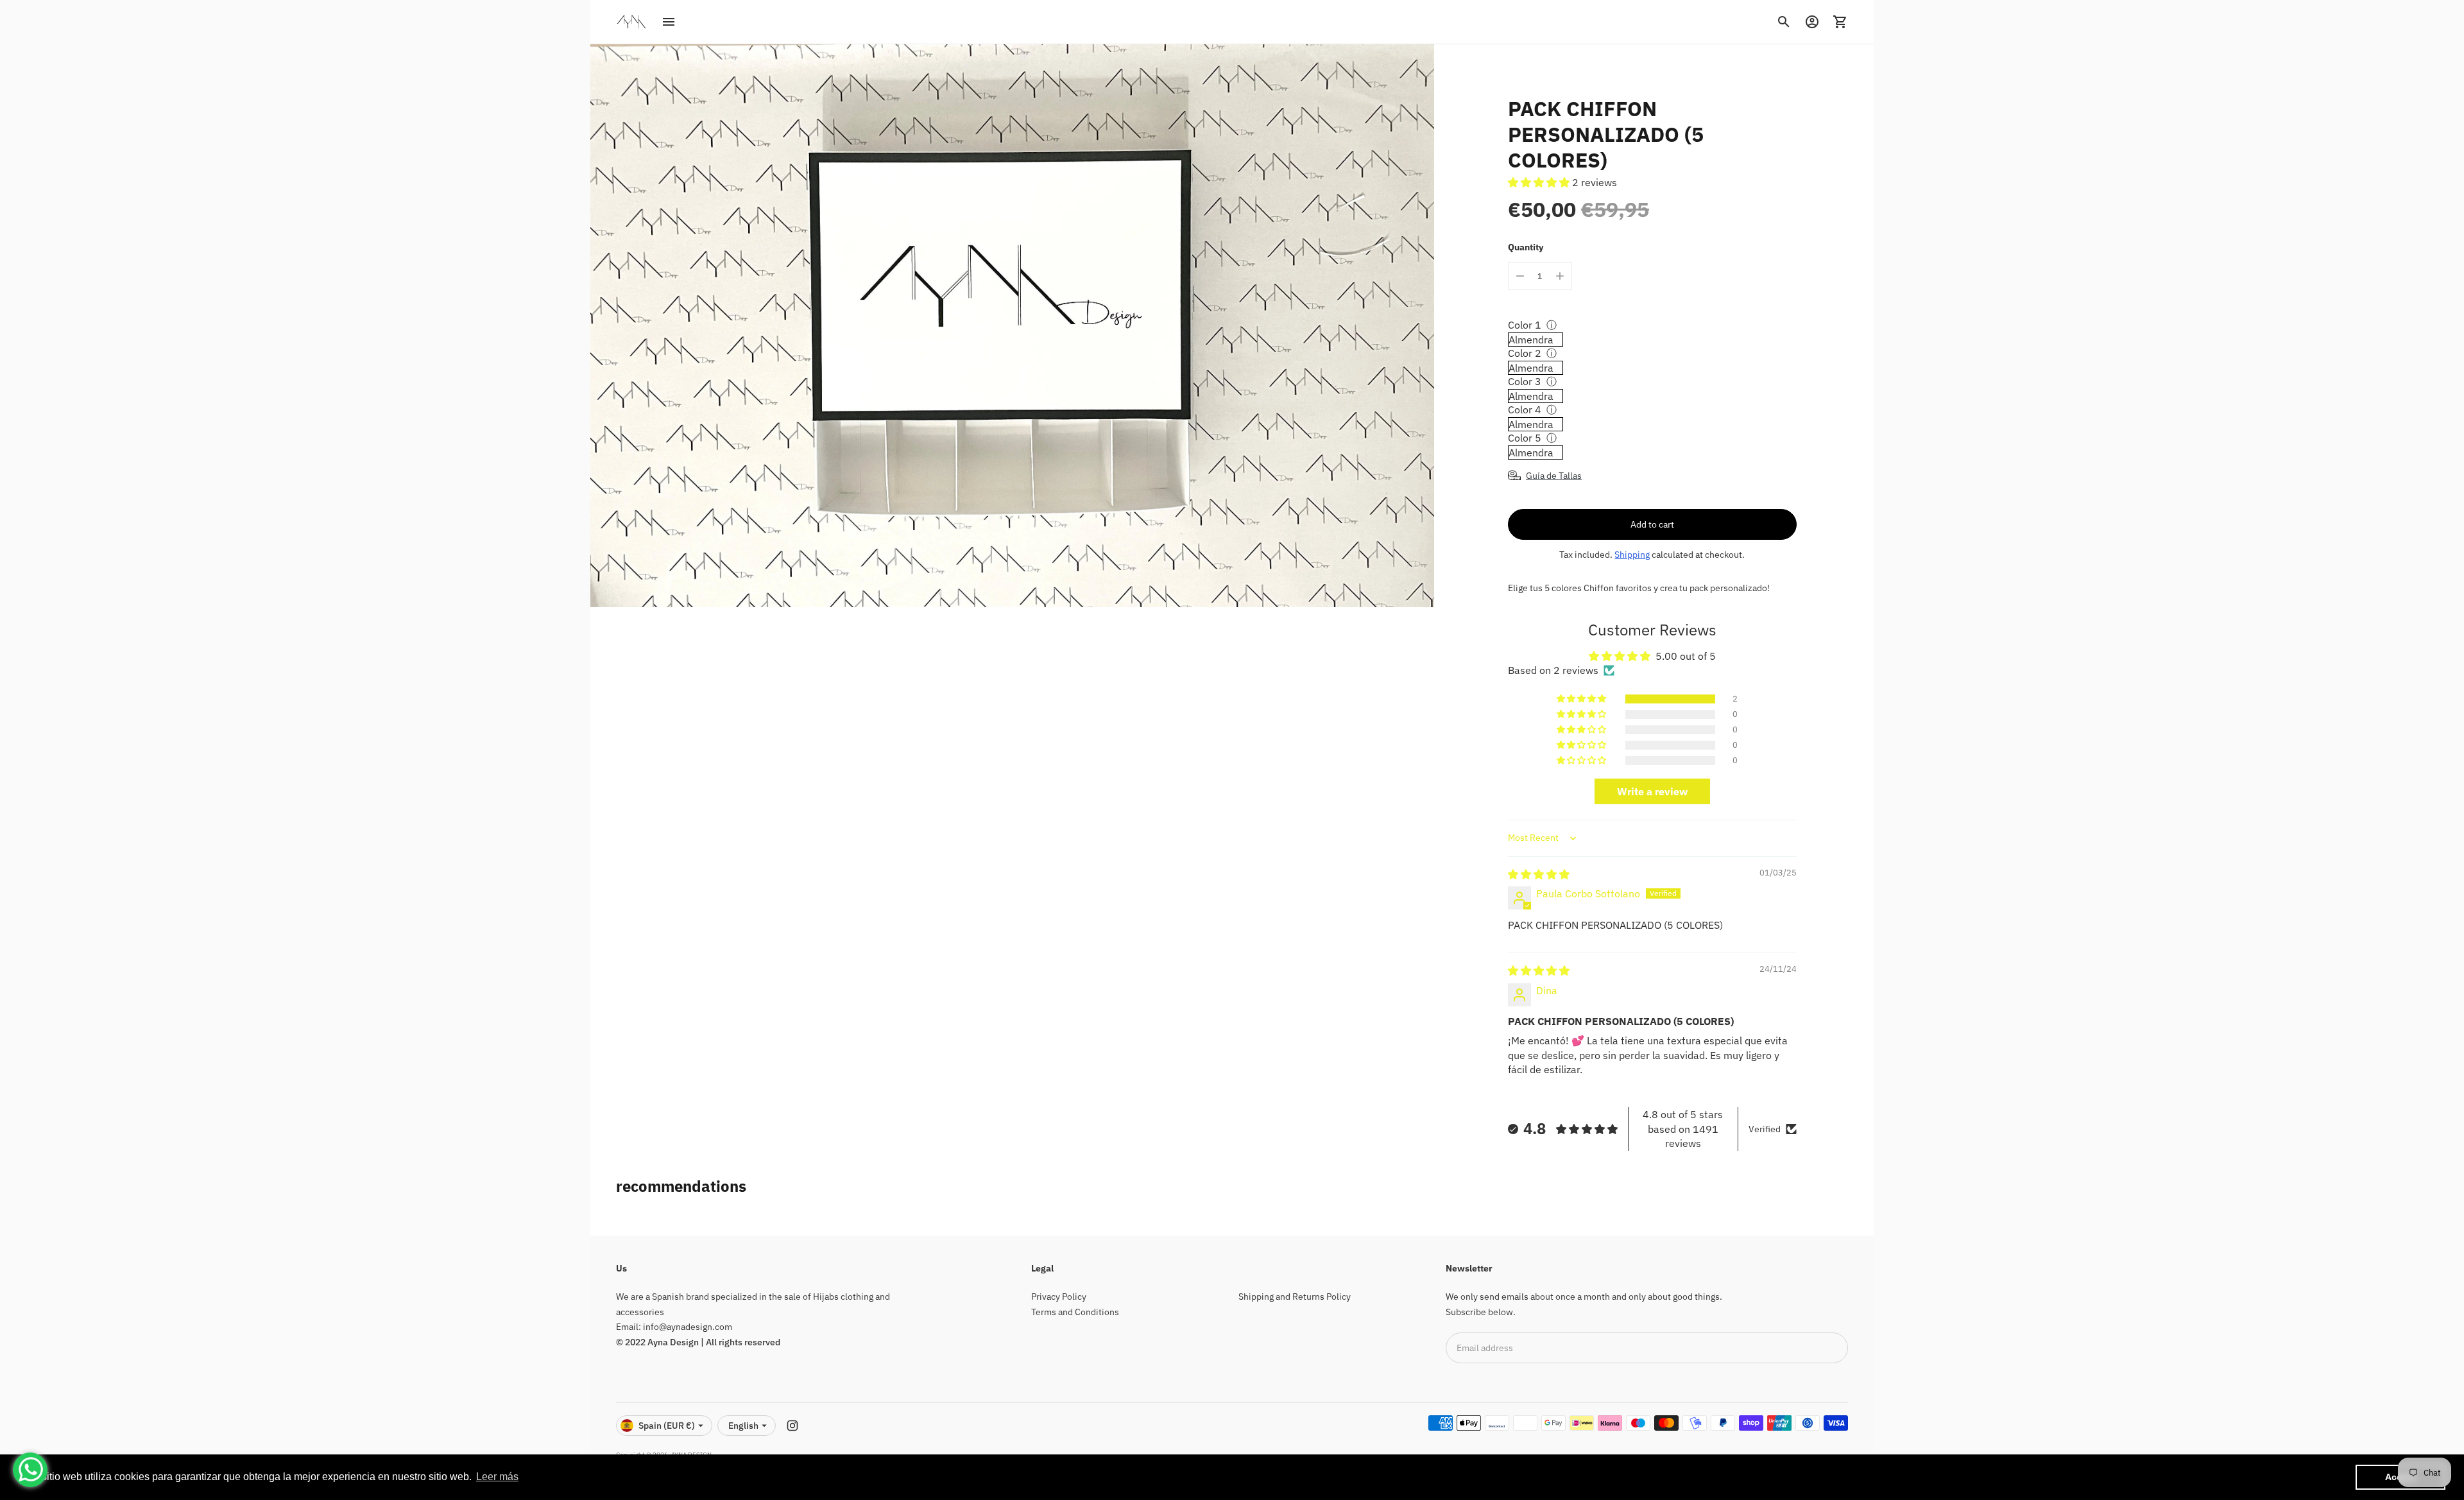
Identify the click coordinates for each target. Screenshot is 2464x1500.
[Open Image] (1012, 326)
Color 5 (1525, 438)
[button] (1540, 182)
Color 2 (1525, 353)
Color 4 (1525, 409)
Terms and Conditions (1075, 1312)
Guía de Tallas (1554, 476)
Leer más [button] (497, 1477)
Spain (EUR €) (667, 1426)
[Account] (1812, 22)
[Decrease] (1520, 276)
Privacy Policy (1059, 1297)
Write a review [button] (1652, 791)
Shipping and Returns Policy (1295, 1297)
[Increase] (1560, 276)
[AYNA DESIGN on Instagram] (792, 1426)
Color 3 (1525, 381)
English (743, 1426)
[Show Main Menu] (669, 22)
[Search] (1784, 22)
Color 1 (1525, 325)
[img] (1539, 874)
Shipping (1632, 555)
